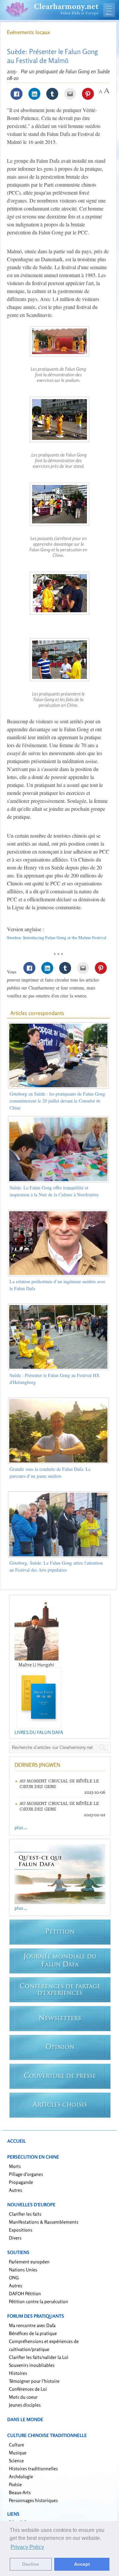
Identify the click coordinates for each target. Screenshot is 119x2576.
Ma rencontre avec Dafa (32, 2325)
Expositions (21, 2230)
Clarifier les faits (25, 2214)
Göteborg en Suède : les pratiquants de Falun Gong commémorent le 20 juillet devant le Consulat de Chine (57, 1101)
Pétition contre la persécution (39, 2301)
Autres (16, 2190)
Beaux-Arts (20, 2492)
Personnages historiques (33, 2500)
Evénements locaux (28, 32)
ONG (14, 2277)
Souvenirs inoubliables (32, 2365)
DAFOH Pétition (25, 2293)
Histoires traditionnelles (33, 2468)
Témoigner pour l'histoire (34, 2381)
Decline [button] (31, 2564)
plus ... (21, 1827)
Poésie (15, 2484)
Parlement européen (29, 2262)
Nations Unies (23, 2270)
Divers (15, 2238)
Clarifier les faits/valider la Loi (39, 2357)
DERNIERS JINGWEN (37, 1765)
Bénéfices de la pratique (33, 2333)
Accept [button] (82, 2564)
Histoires (18, 2373)
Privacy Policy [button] (27, 2547)
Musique (18, 2453)
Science (16, 2460)
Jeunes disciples (25, 2405)
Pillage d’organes (26, 2174)
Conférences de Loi (28, 2389)
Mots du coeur (23, 2397)
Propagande (21, 2182)
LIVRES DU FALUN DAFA (39, 1732)
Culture (17, 2445)
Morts (15, 2166)
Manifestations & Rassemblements (44, 2222)
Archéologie (21, 2476)
